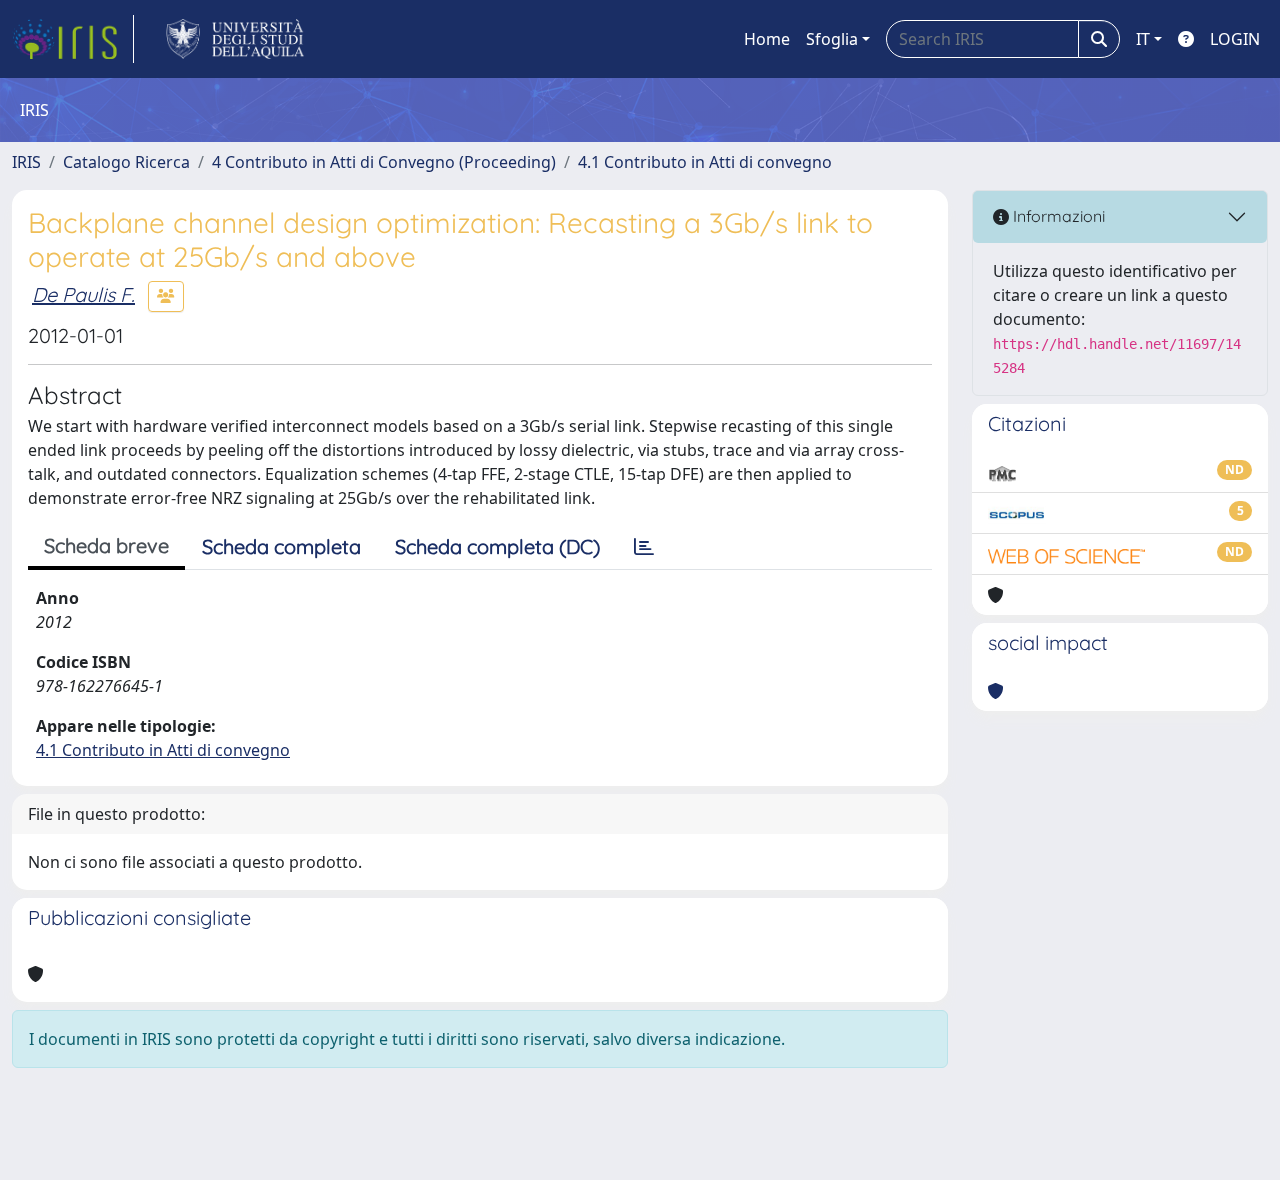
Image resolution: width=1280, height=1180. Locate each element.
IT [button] (1143, 39)
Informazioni (1057, 216)
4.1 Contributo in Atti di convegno (705, 162)
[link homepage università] (235, 39)
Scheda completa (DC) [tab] (497, 546)
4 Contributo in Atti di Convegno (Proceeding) (384, 162)
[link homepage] (73, 39)
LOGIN (1235, 39)
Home (767, 39)
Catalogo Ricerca (126, 162)
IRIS (26, 162)
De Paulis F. (83, 294)
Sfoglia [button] (832, 39)
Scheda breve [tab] (106, 545)
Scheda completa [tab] (281, 546)
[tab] (644, 547)
